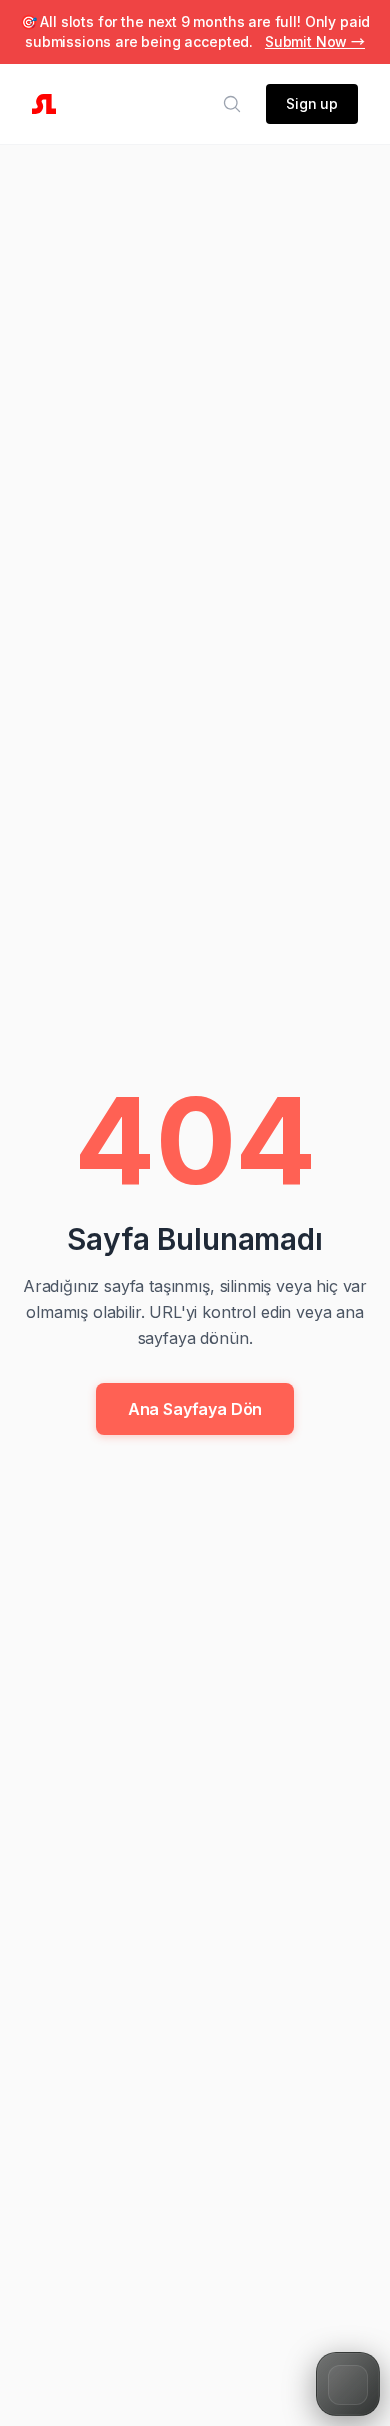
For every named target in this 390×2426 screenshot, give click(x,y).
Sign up (312, 103)
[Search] (232, 104)
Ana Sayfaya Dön (195, 1409)
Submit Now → (315, 41)
